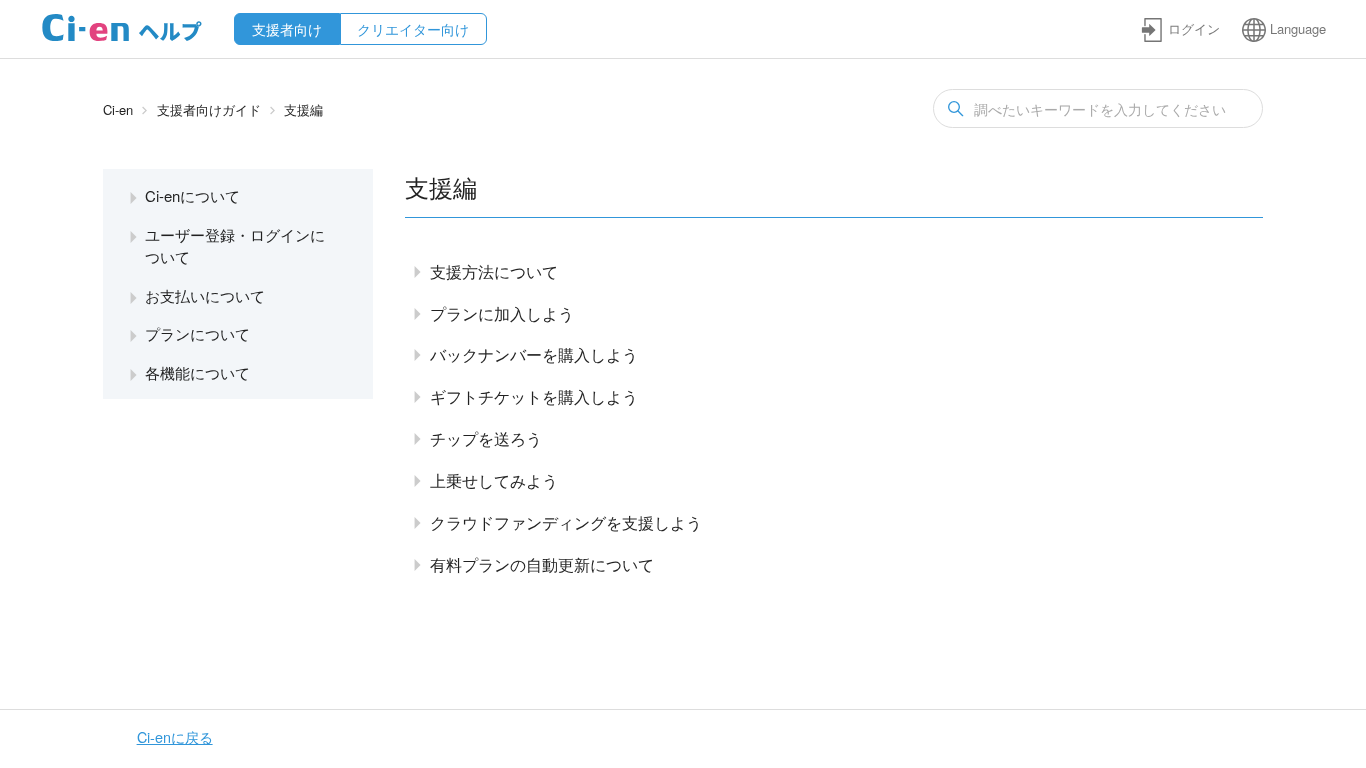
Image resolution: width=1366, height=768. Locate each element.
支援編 (303, 109)
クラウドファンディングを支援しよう (566, 522)
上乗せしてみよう (494, 480)
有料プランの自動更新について (542, 564)
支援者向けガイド (209, 109)
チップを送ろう (486, 438)
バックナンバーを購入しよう (534, 354)
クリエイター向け (413, 29)
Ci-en (118, 109)
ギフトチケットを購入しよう (534, 396)
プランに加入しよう (502, 313)
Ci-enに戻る (175, 736)
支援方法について (494, 271)
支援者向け (287, 29)
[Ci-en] (122, 35)
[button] (1180, 29)
